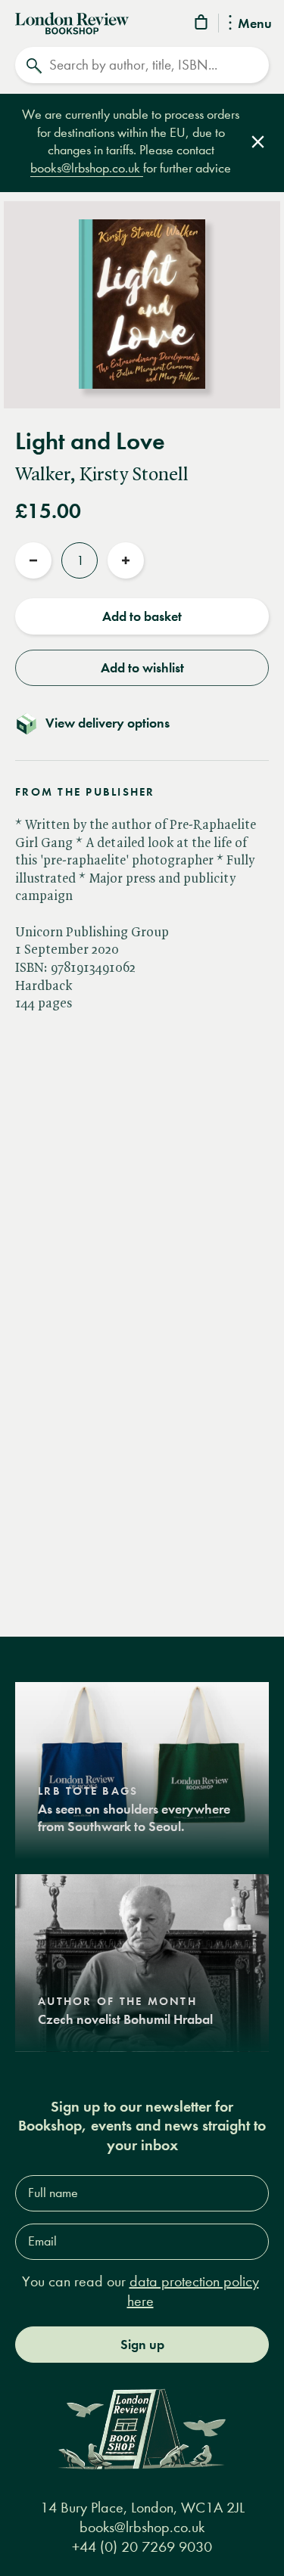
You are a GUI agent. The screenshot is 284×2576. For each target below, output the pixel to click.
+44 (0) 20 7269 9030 (142, 2547)
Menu (255, 24)
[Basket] (202, 25)
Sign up (142, 2345)
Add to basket (142, 616)
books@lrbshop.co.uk (87, 168)
